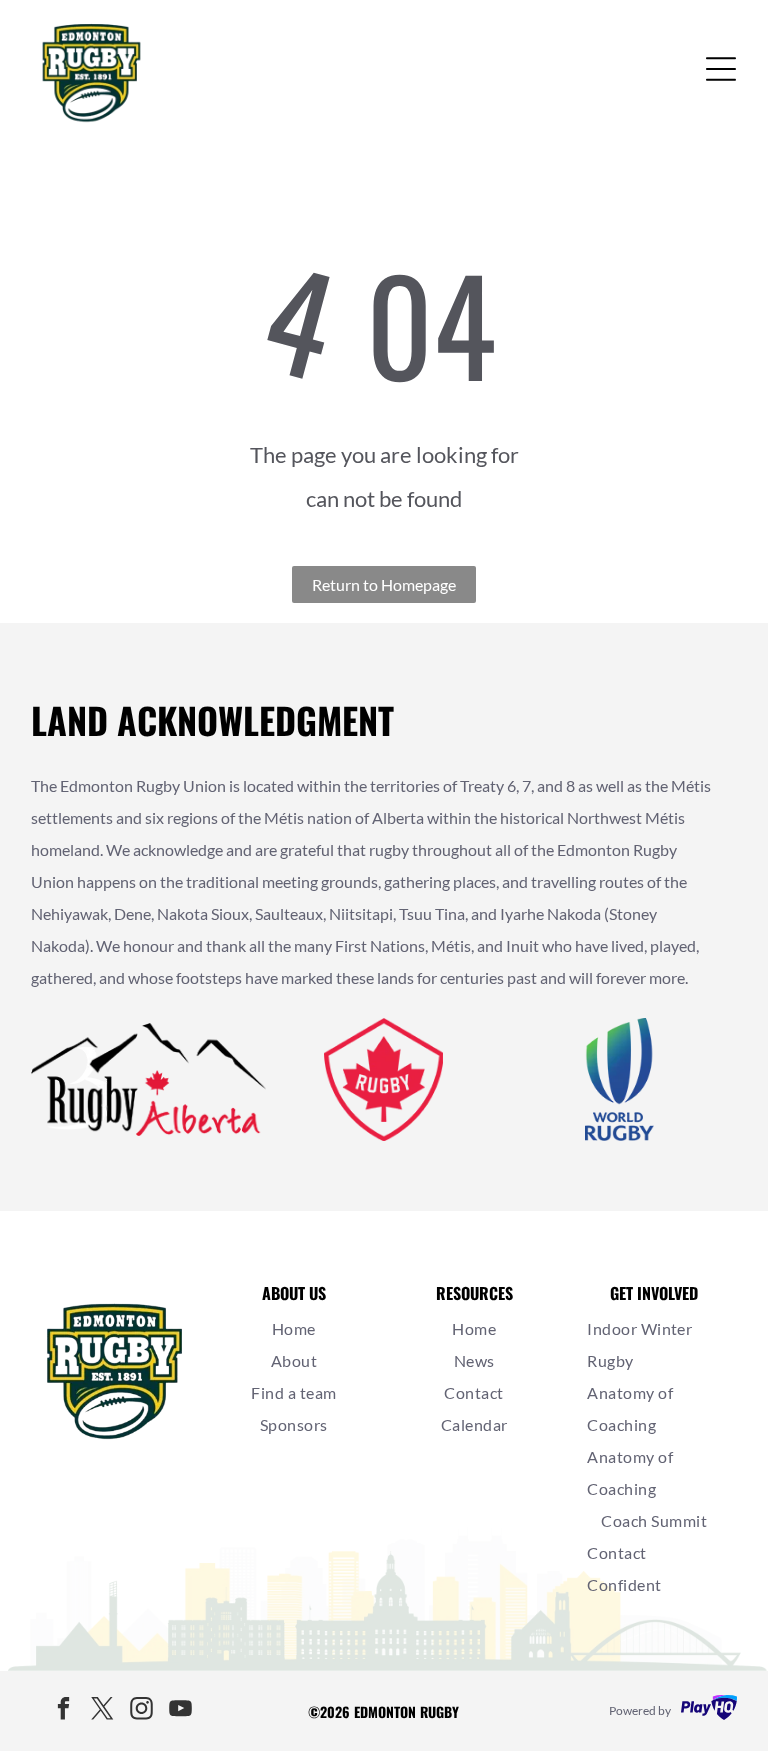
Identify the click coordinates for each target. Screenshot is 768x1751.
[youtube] (181, 1711)
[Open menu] (721, 69)
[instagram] (142, 1711)
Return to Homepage (384, 584)
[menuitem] (294, 1329)
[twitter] (103, 1711)
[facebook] (64, 1711)
